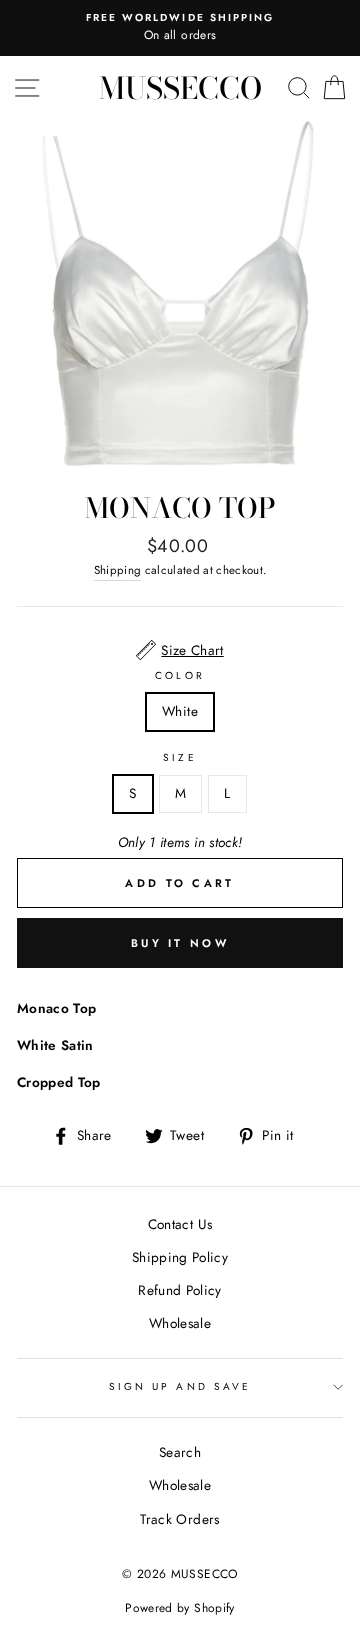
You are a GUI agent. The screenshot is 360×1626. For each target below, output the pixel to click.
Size (179, 757)
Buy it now (180, 943)
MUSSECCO (180, 88)
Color (179, 675)
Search (180, 1452)
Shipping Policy (180, 1257)
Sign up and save (180, 1386)
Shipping (118, 570)
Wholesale (180, 1323)
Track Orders (179, 1519)
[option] (180, 28)
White (180, 711)
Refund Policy (179, 1290)
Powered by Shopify (179, 1608)
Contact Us (180, 1224)
